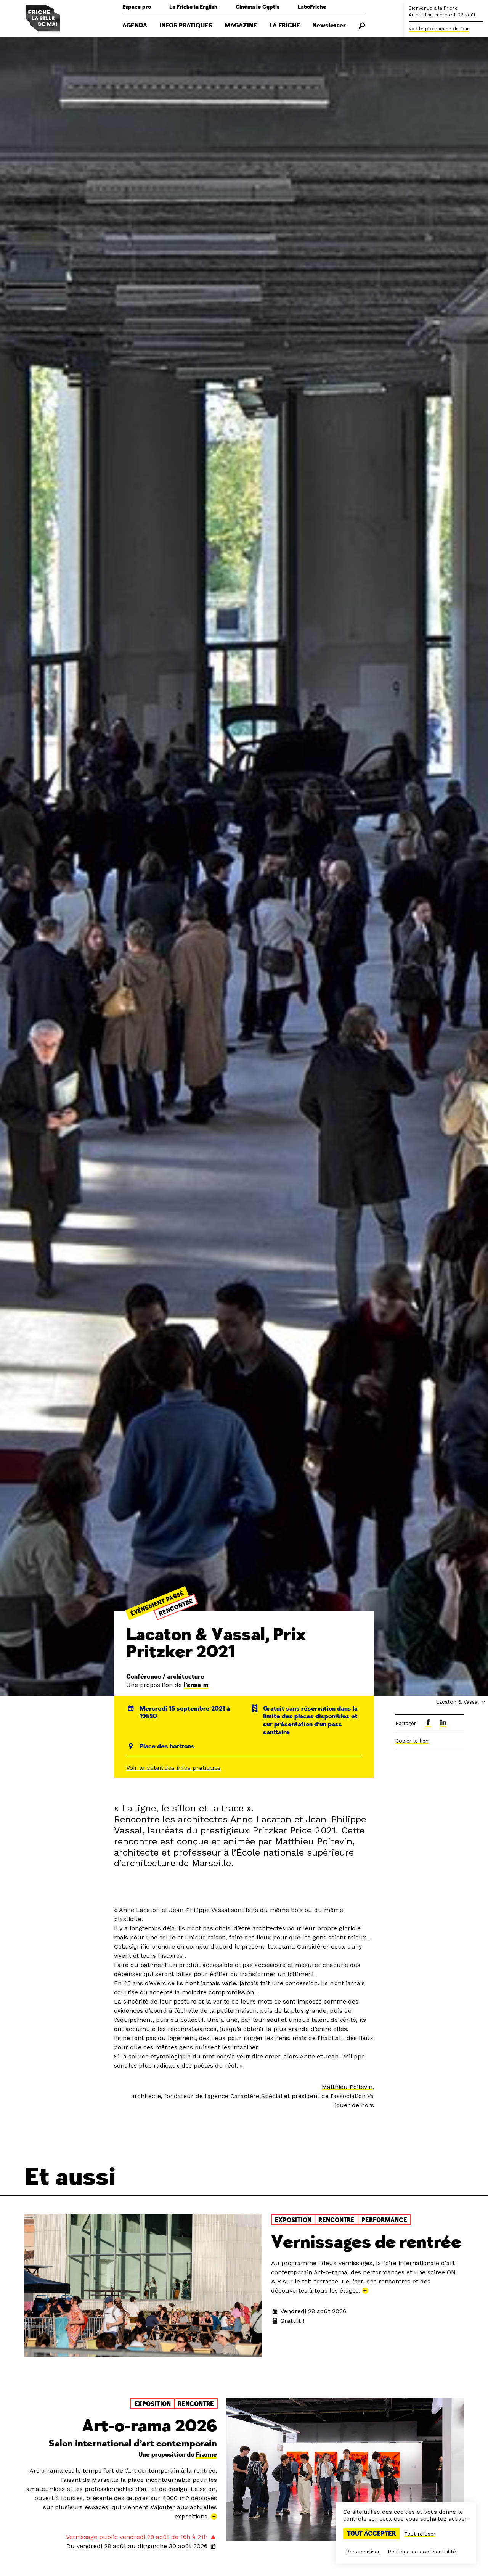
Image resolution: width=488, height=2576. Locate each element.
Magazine (241, 26)
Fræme (206, 2455)
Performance (384, 2220)
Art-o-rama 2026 (149, 2426)
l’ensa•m (196, 1685)
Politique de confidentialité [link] (422, 2552)
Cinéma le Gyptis (258, 7)
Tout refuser (420, 2534)
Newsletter (329, 26)
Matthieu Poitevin (347, 2087)
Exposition (293, 2220)
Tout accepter (371, 2534)
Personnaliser (363, 2552)
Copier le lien (412, 1741)
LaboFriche (312, 7)
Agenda (135, 26)
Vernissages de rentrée (366, 2242)
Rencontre (176, 1608)
